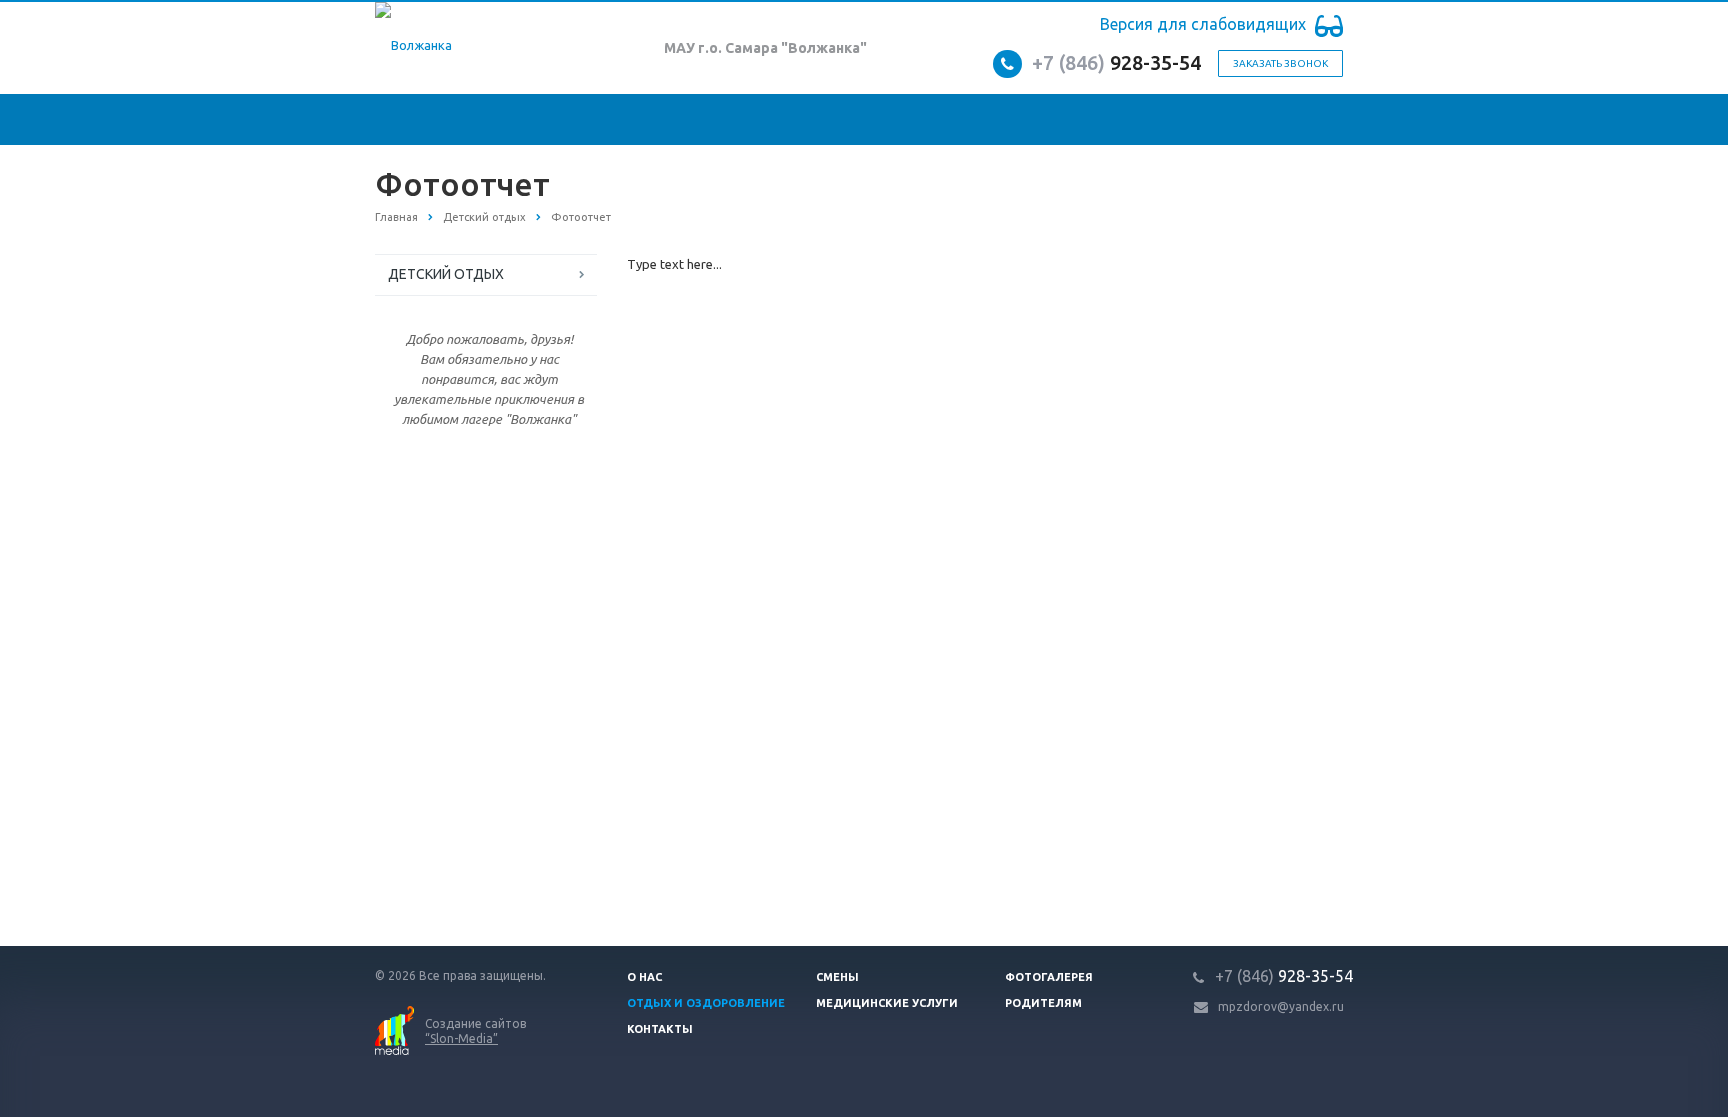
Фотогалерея (1049, 977)
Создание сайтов (475, 1031)
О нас (644, 977)
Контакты (660, 1029)
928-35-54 (1116, 62)
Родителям (1043, 1003)
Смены (837, 977)
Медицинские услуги (887, 1003)
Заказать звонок (1280, 63)
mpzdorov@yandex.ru (1281, 1006)
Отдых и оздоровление (706, 1003)
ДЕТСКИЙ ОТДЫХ (446, 274)
